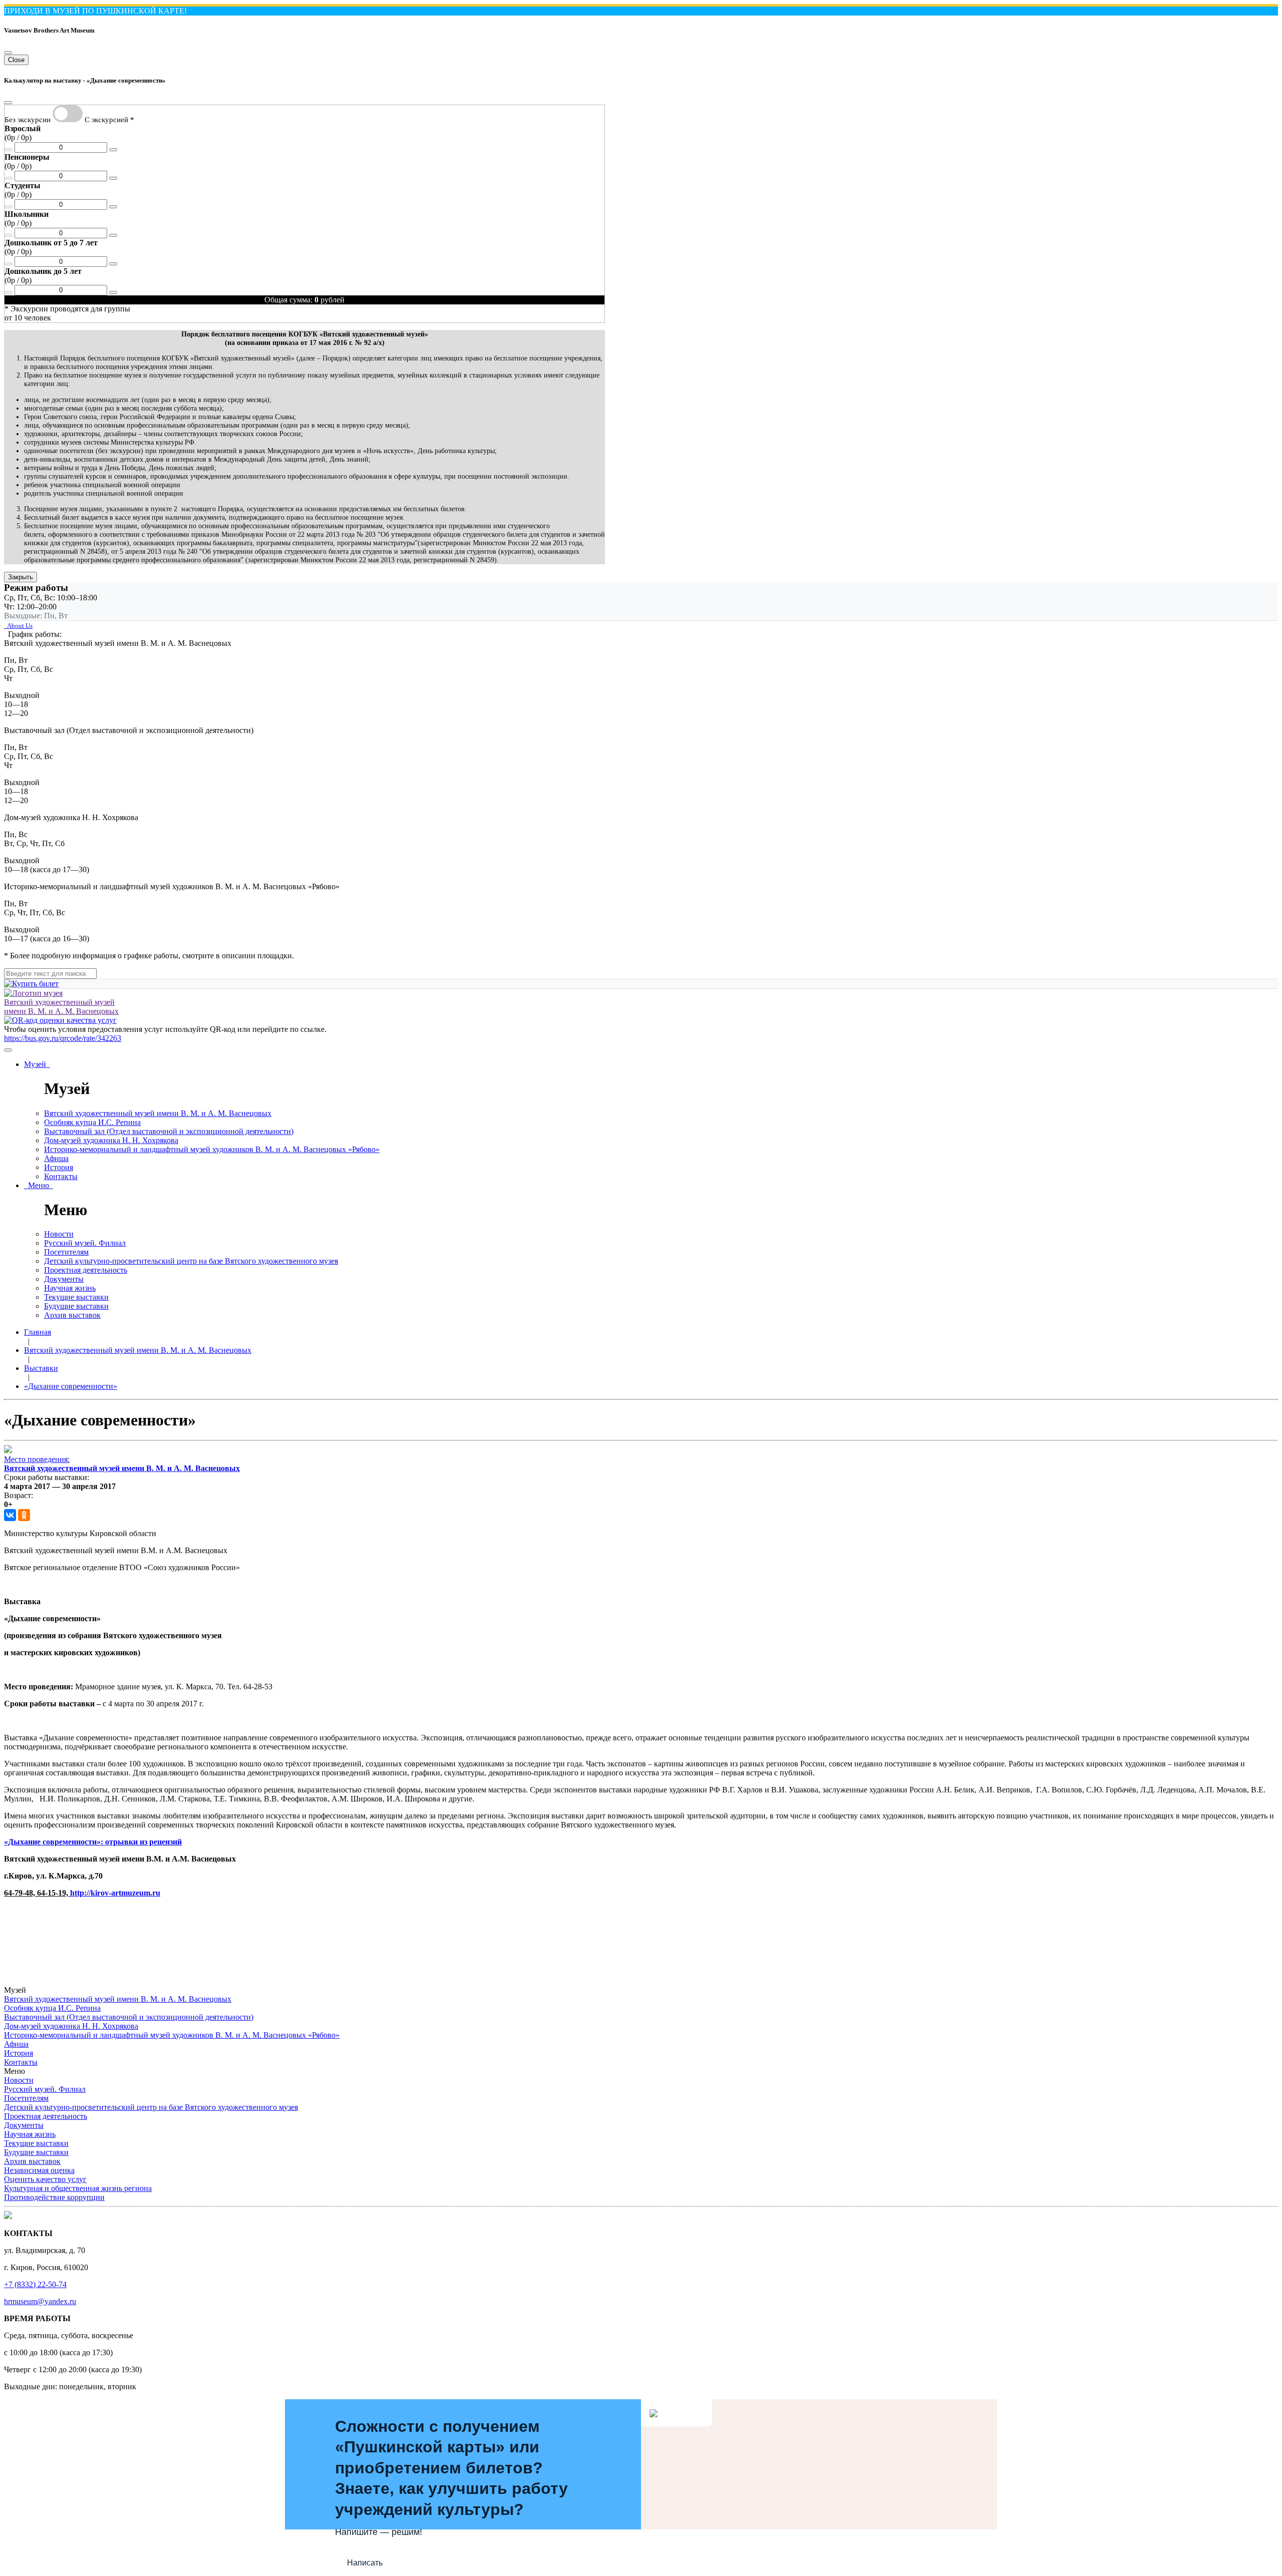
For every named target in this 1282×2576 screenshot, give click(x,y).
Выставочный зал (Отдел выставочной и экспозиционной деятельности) (169, 1131)
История (59, 1167)
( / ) (23, 133)
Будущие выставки (76, 1306)
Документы (64, 1279)
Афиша (56, 1158)
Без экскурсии (28, 119)
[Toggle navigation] (8, 1050)
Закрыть (21, 577)
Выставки (41, 1368)
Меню (39, 1185)
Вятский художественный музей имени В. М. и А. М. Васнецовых (158, 1113)
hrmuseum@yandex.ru (40, 2301)
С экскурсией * (109, 119)
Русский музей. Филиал (85, 1243)
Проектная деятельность (86, 1270)
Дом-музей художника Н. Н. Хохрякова (111, 1140)
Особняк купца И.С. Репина (92, 1122)
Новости (59, 1234)
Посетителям (66, 1252)
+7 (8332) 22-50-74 (35, 2284)
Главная (38, 1332)
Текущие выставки (76, 1297)
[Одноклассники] (24, 1515)
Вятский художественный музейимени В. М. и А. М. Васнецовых (61, 1007)
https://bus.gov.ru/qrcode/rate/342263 (63, 1038)
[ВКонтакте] (10, 1515)
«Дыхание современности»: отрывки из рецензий (93, 1842)
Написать (365, 2563)
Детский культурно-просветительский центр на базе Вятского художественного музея (191, 1261)
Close (16, 60)
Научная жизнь (70, 1288)
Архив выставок (72, 1315)
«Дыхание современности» (71, 1386)
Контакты (61, 1176)
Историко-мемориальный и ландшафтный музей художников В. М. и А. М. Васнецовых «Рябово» (212, 1149)
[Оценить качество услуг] (60, 1020)
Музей (37, 1064)
